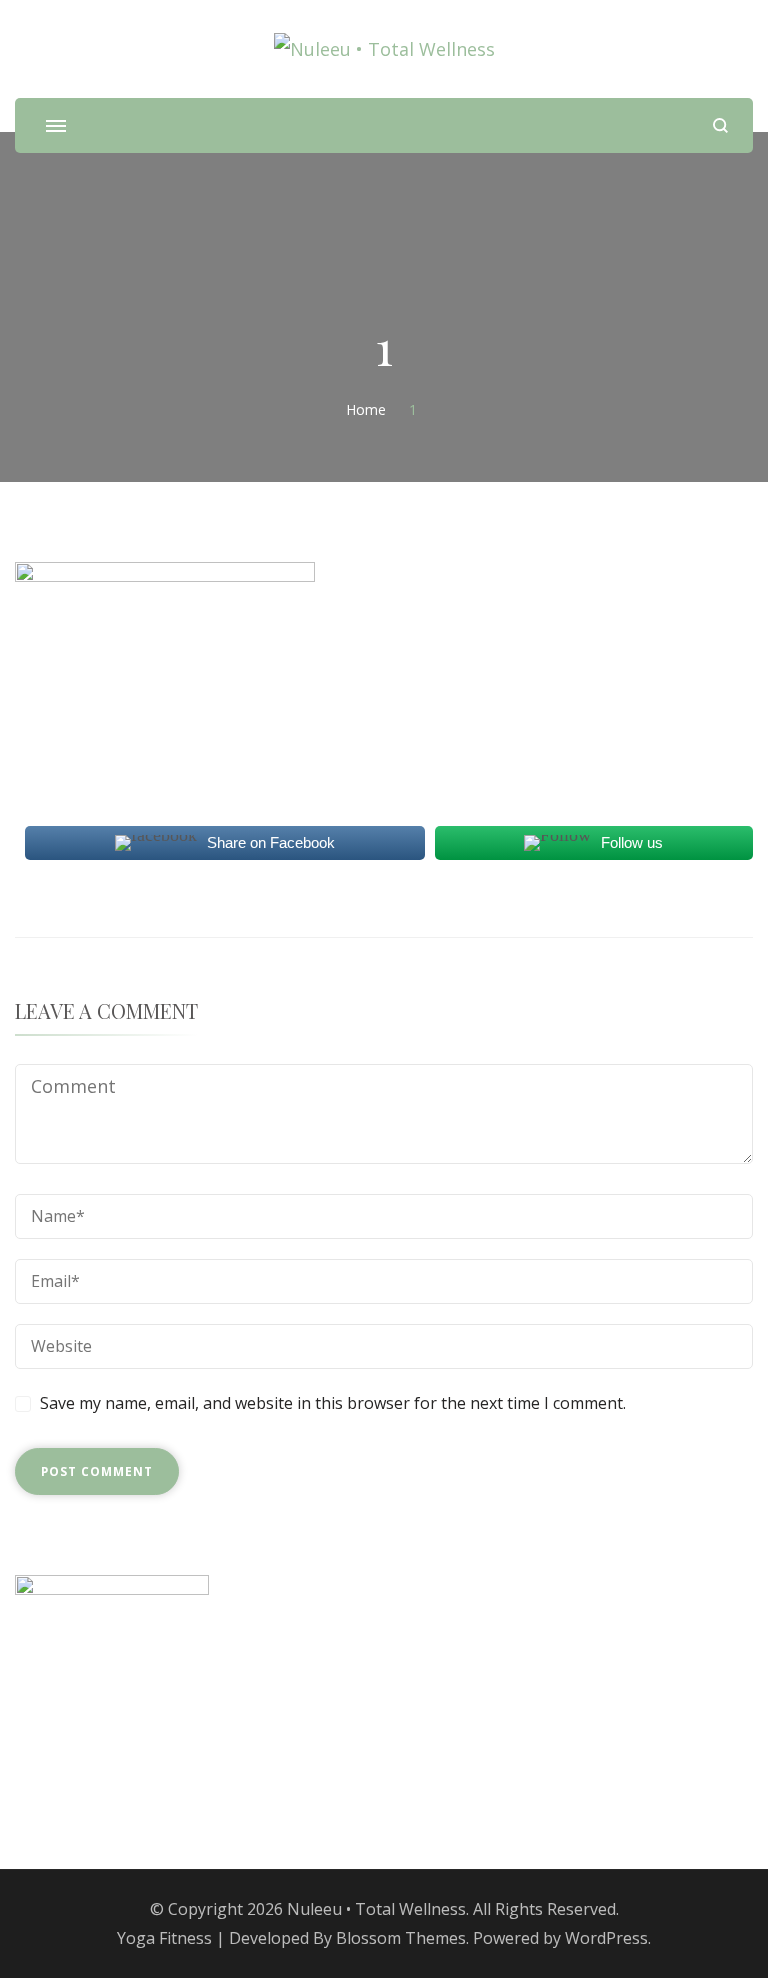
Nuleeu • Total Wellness (376, 1909)
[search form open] (720, 125)
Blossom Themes (401, 1938)
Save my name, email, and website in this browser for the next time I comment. (333, 1403)
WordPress (606, 1938)
